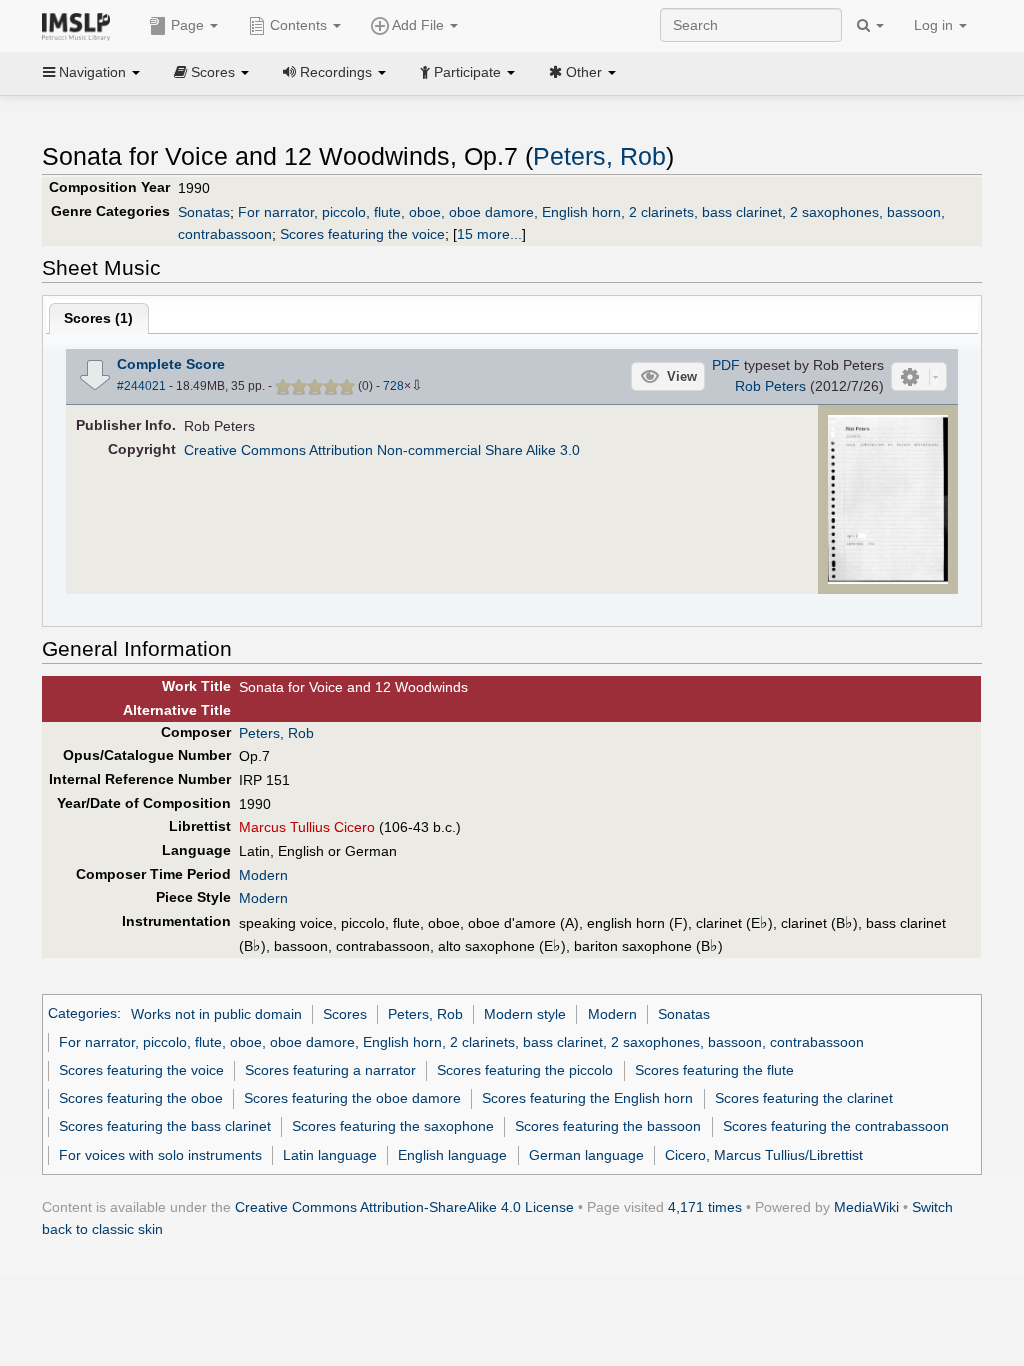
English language (452, 1155)
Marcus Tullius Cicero (307, 827)
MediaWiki (866, 1207)
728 (393, 386)
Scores (345, 1014)
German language (586, 1155)
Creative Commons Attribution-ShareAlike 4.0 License (404, 1207)
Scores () (98, 318)
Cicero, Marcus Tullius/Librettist (764, 1155)
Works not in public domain (216, 1014)
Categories (82, 1014)
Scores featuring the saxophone (393, 1126)
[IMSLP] (80, 25)
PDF (726, 365)
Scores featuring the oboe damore (352, 1098)
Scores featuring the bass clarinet (165, 1126)
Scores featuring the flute (714, 1070)
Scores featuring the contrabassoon (836, 1126)
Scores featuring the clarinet (804, 1098)
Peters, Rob (599, 156)
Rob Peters (770, 386)
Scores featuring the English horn (587, 1098)
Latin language (330, 1155)
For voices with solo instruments (160, 1155)
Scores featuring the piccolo (525, 1070)
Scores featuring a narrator (330, 1070)
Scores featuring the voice (362, 234)
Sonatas (204, 212)
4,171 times (705, 1207)
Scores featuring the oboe (141, 1098)
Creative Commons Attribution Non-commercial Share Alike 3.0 (382, 450)
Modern (263, 875)
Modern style (525, 1014)
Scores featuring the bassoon (608, 1126)
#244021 (141, 386)
